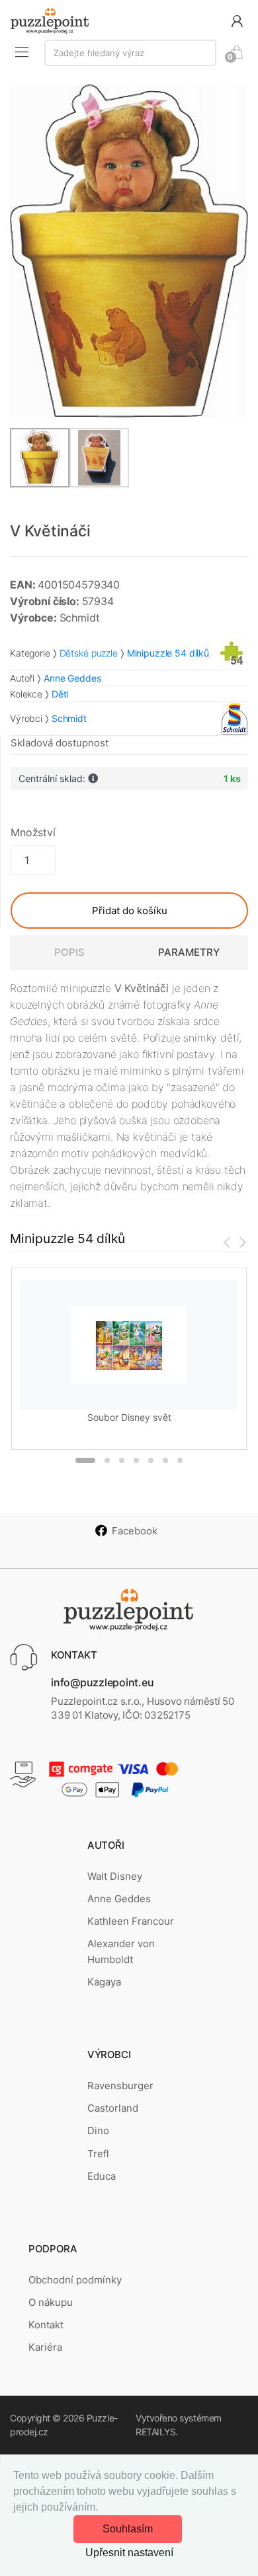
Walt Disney (115, 1876)
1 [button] (85, 1460)
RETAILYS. (157, 2432)
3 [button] (122, 1460)
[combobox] (130, 53)
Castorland (113, 2108)
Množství (33, 832)
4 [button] (136, 1460)
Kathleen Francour (131, 1921)
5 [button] (151, 1460)
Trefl (98, 2154)
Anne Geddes (119, 1899)
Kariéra (45, 2347)
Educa (102, 2176)
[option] (129, 251)
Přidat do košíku (130, 911)
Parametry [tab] (189, 952)
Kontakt (46, 2325)
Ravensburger (120, 2086)
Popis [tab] (69, 952)
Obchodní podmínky (75, 2280)
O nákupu (51, 2302)
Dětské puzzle (89, 653)
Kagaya (104, 1982)
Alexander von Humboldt (121, 1951)
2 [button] (107, 1460)
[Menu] (22, 52)
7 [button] (180, 1460)
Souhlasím (128, 2529)
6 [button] (165, 1460)
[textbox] (130, 53)
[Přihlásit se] (237, 20)
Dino (98, 2130)
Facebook (135, 1531)
